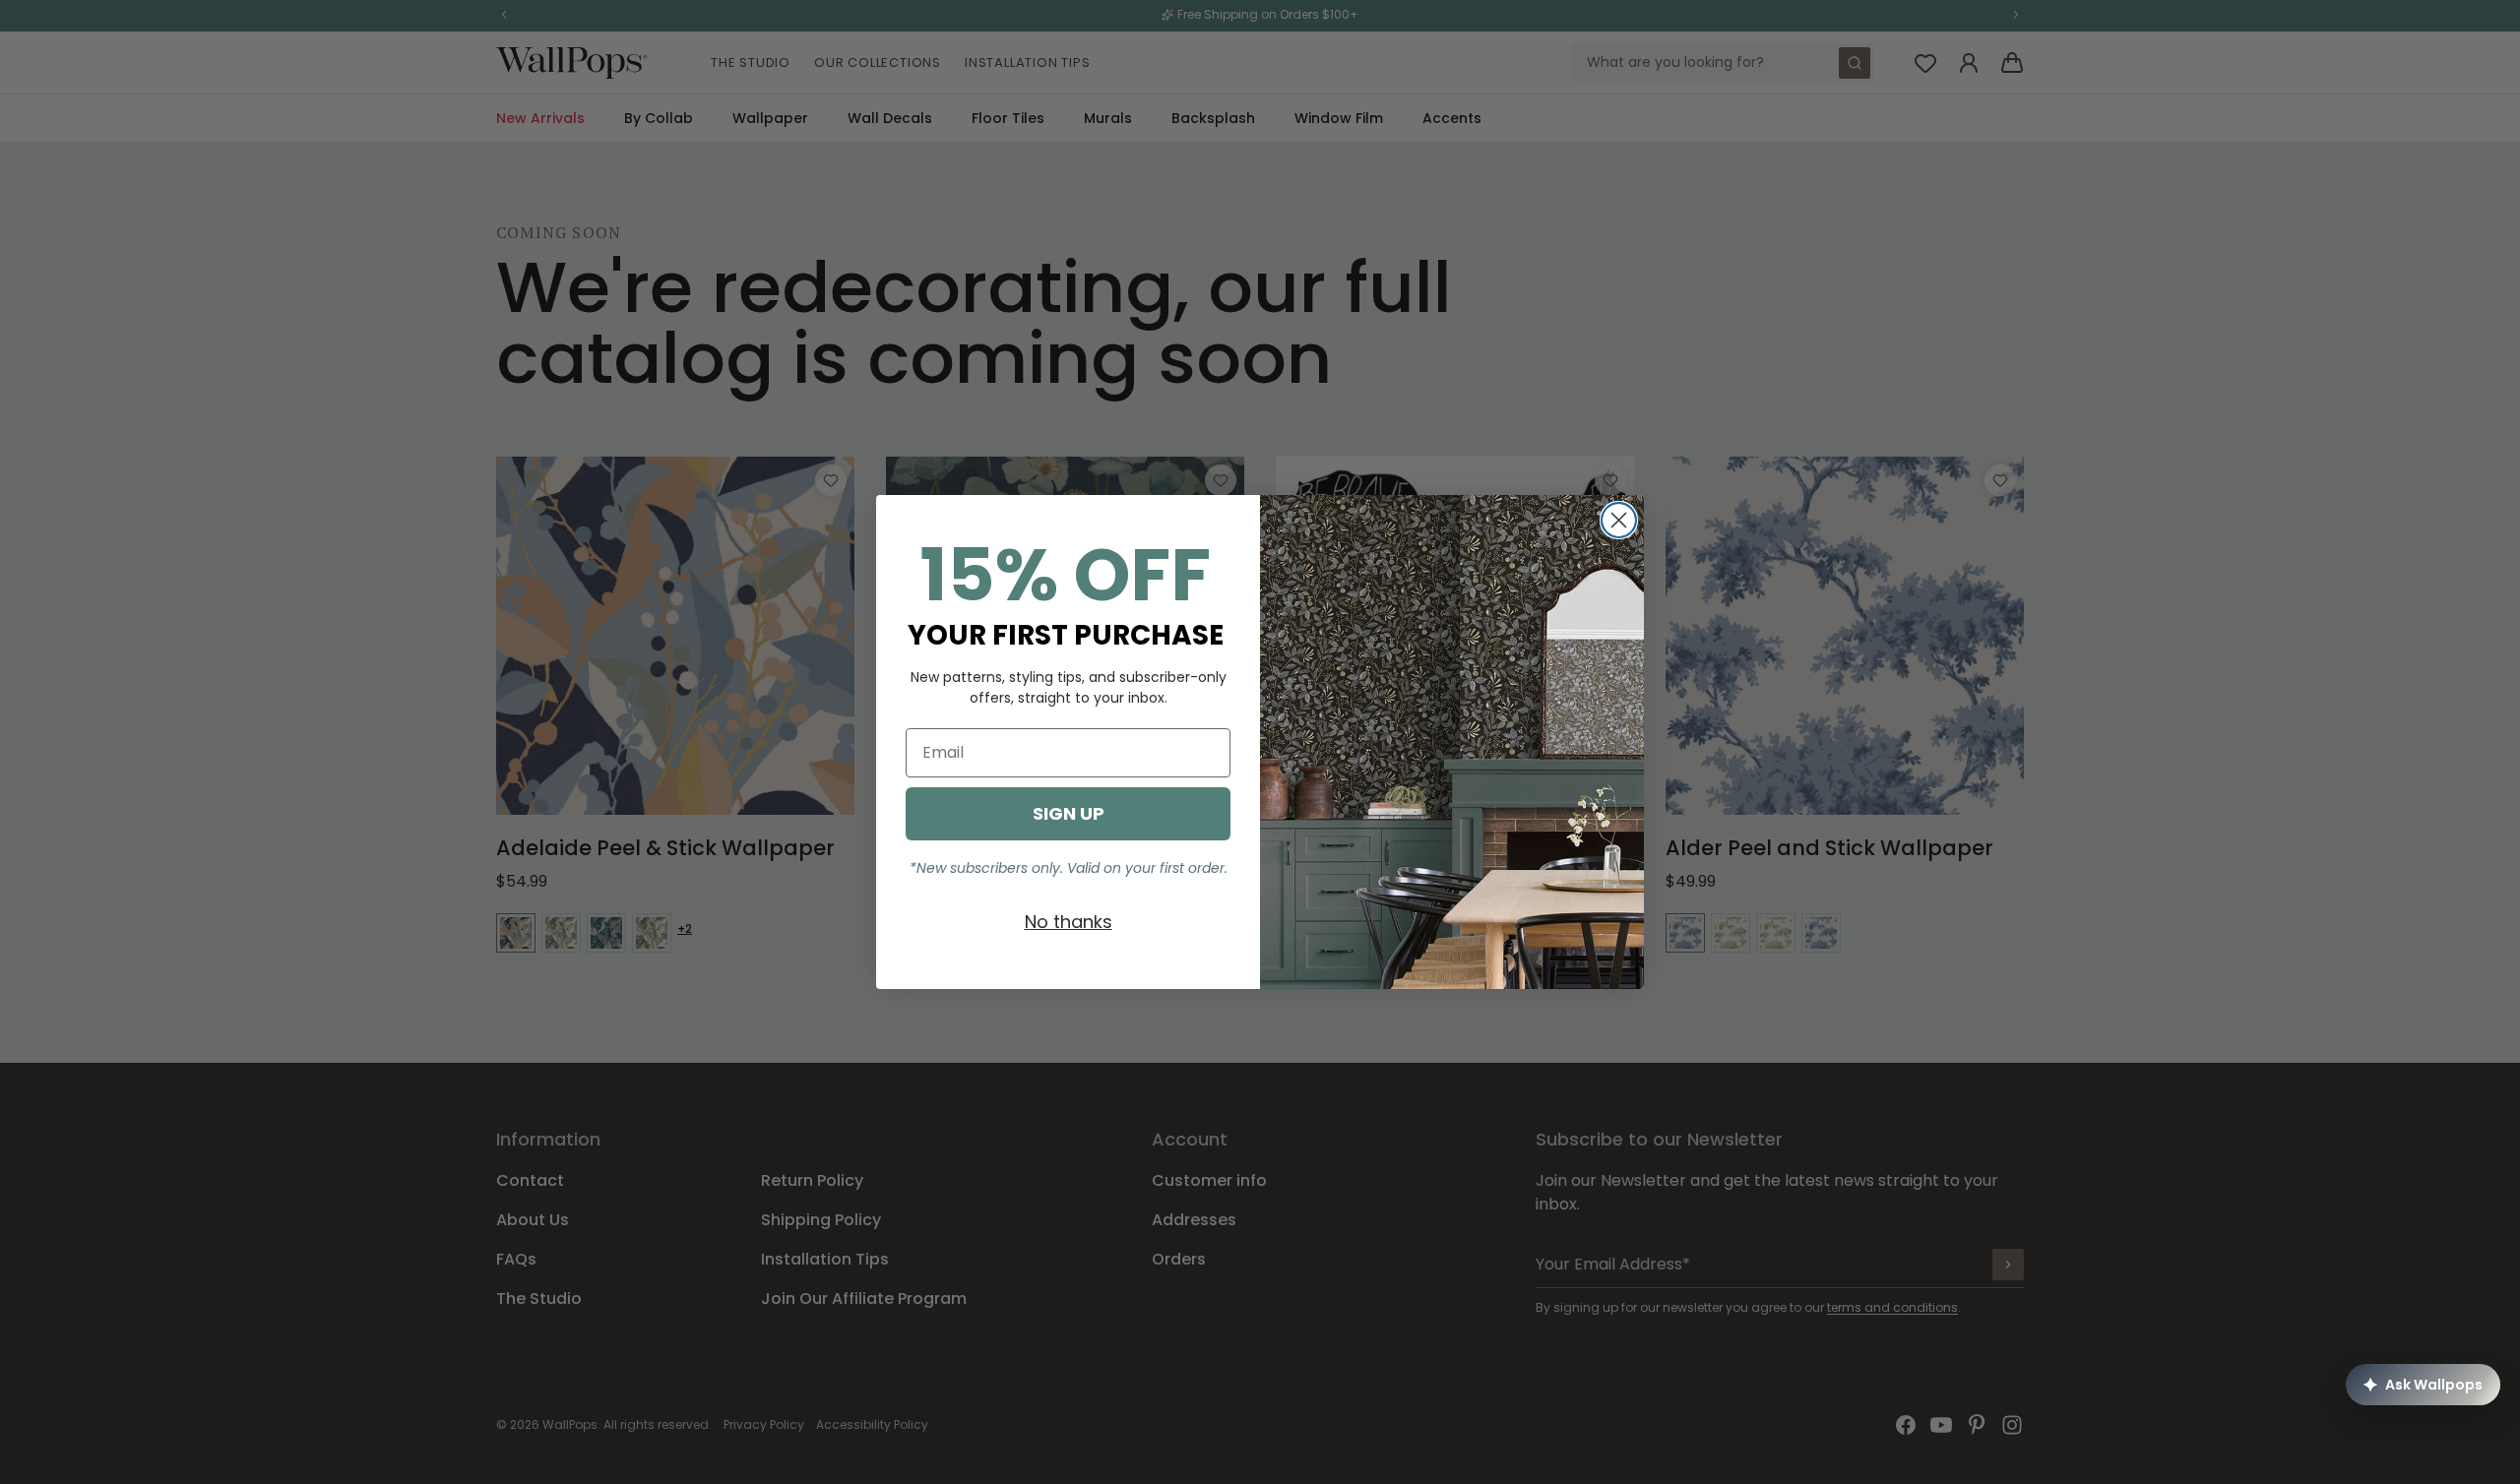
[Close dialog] (1619, 520)
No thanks (1069, 922)
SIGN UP (1069, 813)
